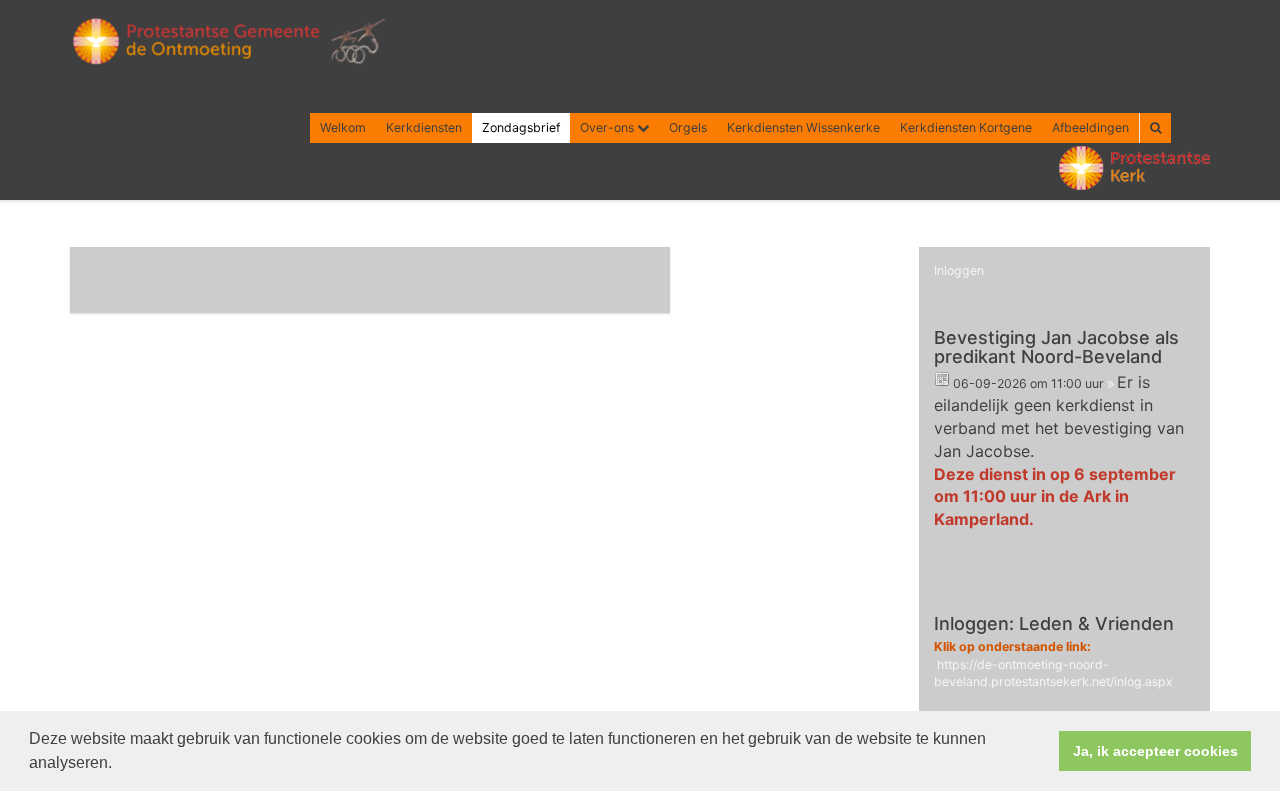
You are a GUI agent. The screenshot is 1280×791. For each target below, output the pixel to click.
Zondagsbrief (521, 127)
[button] (119, 765)
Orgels (688, 127)
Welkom (343, 127)
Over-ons (608, 127)
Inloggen (959, 270)
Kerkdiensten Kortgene (966, 127)
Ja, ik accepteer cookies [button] (1155, 751)
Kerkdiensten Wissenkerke (803, 127)
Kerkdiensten (424, 127)
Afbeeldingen (1090, 127)
